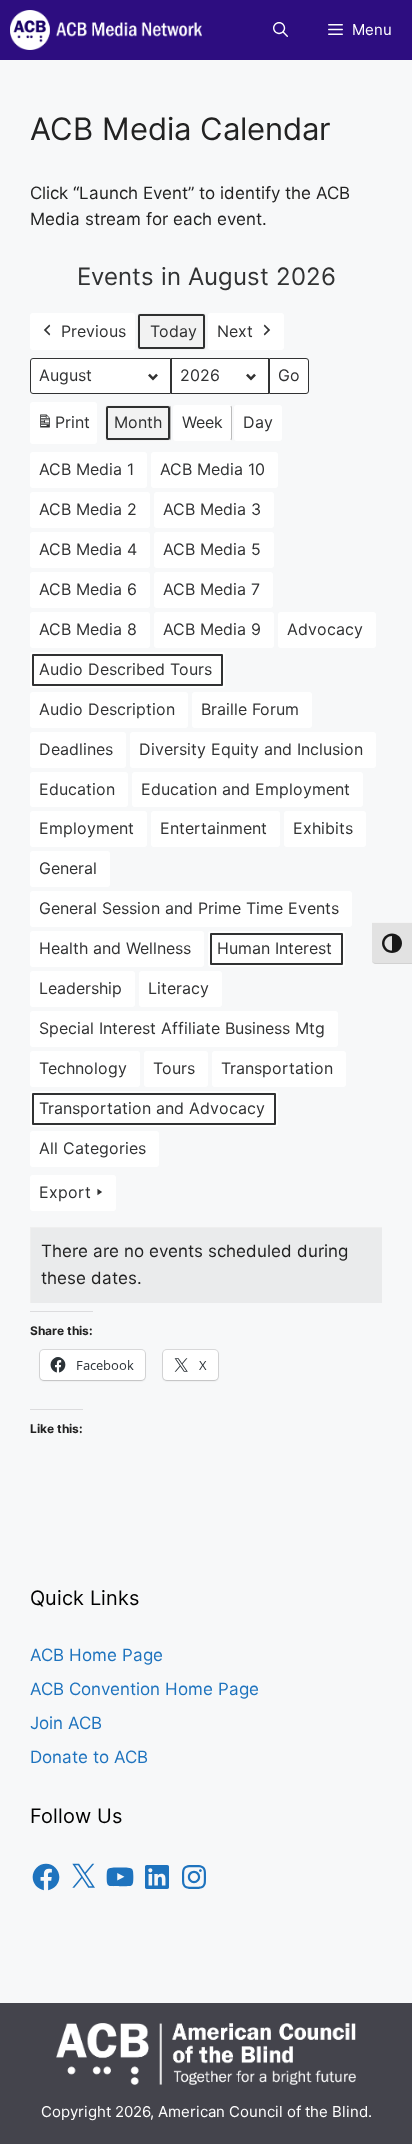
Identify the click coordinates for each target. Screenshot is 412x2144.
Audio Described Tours (125, 669)
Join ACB (66, 1723)
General (68, 868)
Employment (86, 828)
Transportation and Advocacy (152, 1108)
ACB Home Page (96, 1655)
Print (63, 428)
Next (235, 331)
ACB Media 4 (88, 549)
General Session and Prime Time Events (189, 908)
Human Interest (274, 948)
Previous (93, 331)
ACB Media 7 (211, 589)
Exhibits (323, 828)
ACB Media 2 (88, 509)
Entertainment (213, 828)
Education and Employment (245, 789)
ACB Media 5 (212, 549)
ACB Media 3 (212, 509)
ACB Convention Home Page (144, 1689)
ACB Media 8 (88, 629)
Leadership (80, 988)
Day (258, 422)
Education (77, 789)
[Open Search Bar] (280, 30)
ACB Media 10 (212, 469)
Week (202, 422)
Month (138, 422)
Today (173, 331)
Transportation (277, 1068)
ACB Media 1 (86, 469)
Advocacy (325, 629)
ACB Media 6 (88, 589)
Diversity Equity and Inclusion (251, 749)
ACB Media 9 (212, 629)
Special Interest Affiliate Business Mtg (182, 1028)
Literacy (178, 988)
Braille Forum (250, 709)
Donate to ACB (89, 1757)
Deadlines (76, 749)
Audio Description (107, 709)
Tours (174, 1068)
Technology (83, 1068)
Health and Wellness (115, 948)
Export (65, 1192)
